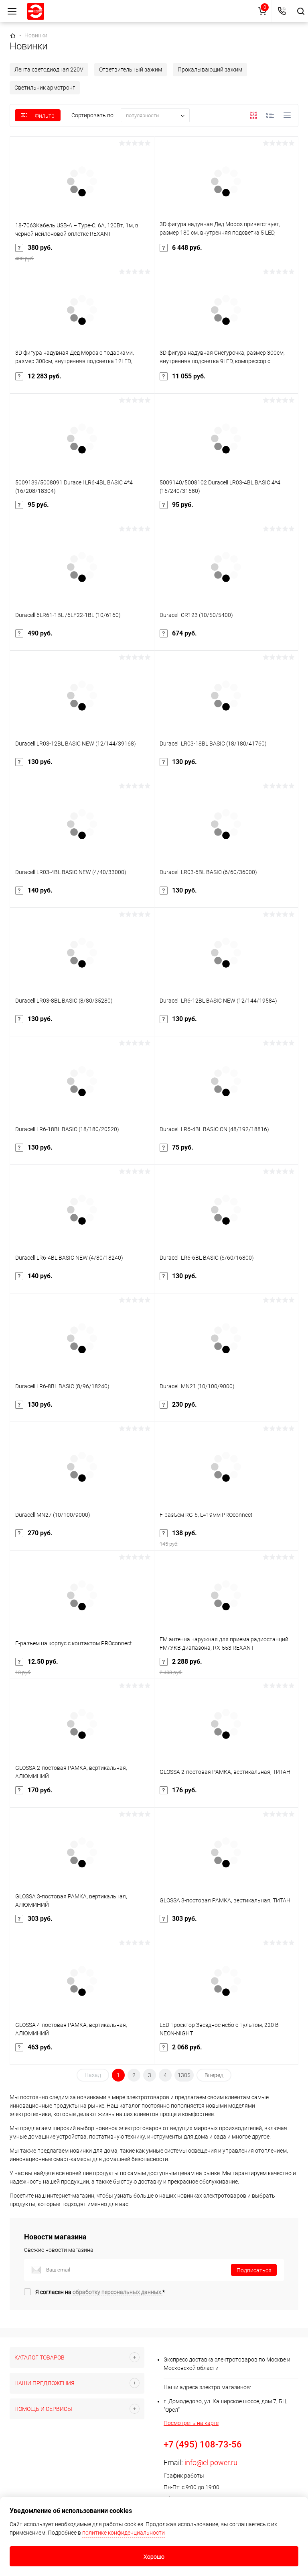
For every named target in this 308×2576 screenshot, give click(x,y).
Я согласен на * (100, 2292)
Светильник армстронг (45, 88)
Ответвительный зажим (131, 69)
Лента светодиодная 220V (49, 69)
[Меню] (12, 11)
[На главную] (36, 11)
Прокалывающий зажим (210, 69)
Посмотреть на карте (191, 2423)
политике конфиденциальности (124, 2533)
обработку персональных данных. (118, 2292)
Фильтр (45, 116)
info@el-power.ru (211, 2463)
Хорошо (154, 2557)
